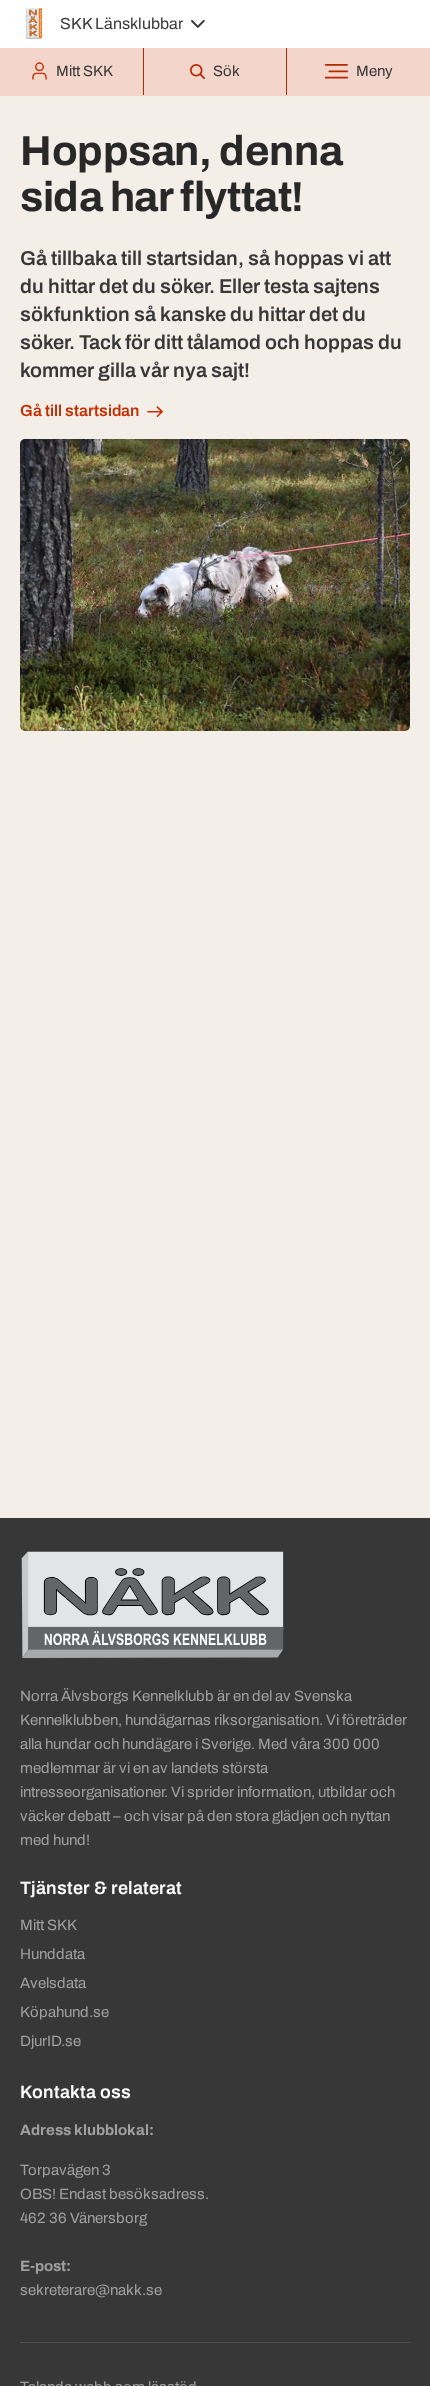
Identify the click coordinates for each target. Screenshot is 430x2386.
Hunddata (52, 1954)
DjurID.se (50, 2041)
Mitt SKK (48, 1925)
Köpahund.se (64, 2012)
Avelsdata (53, 1983)
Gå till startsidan (79, 410)
